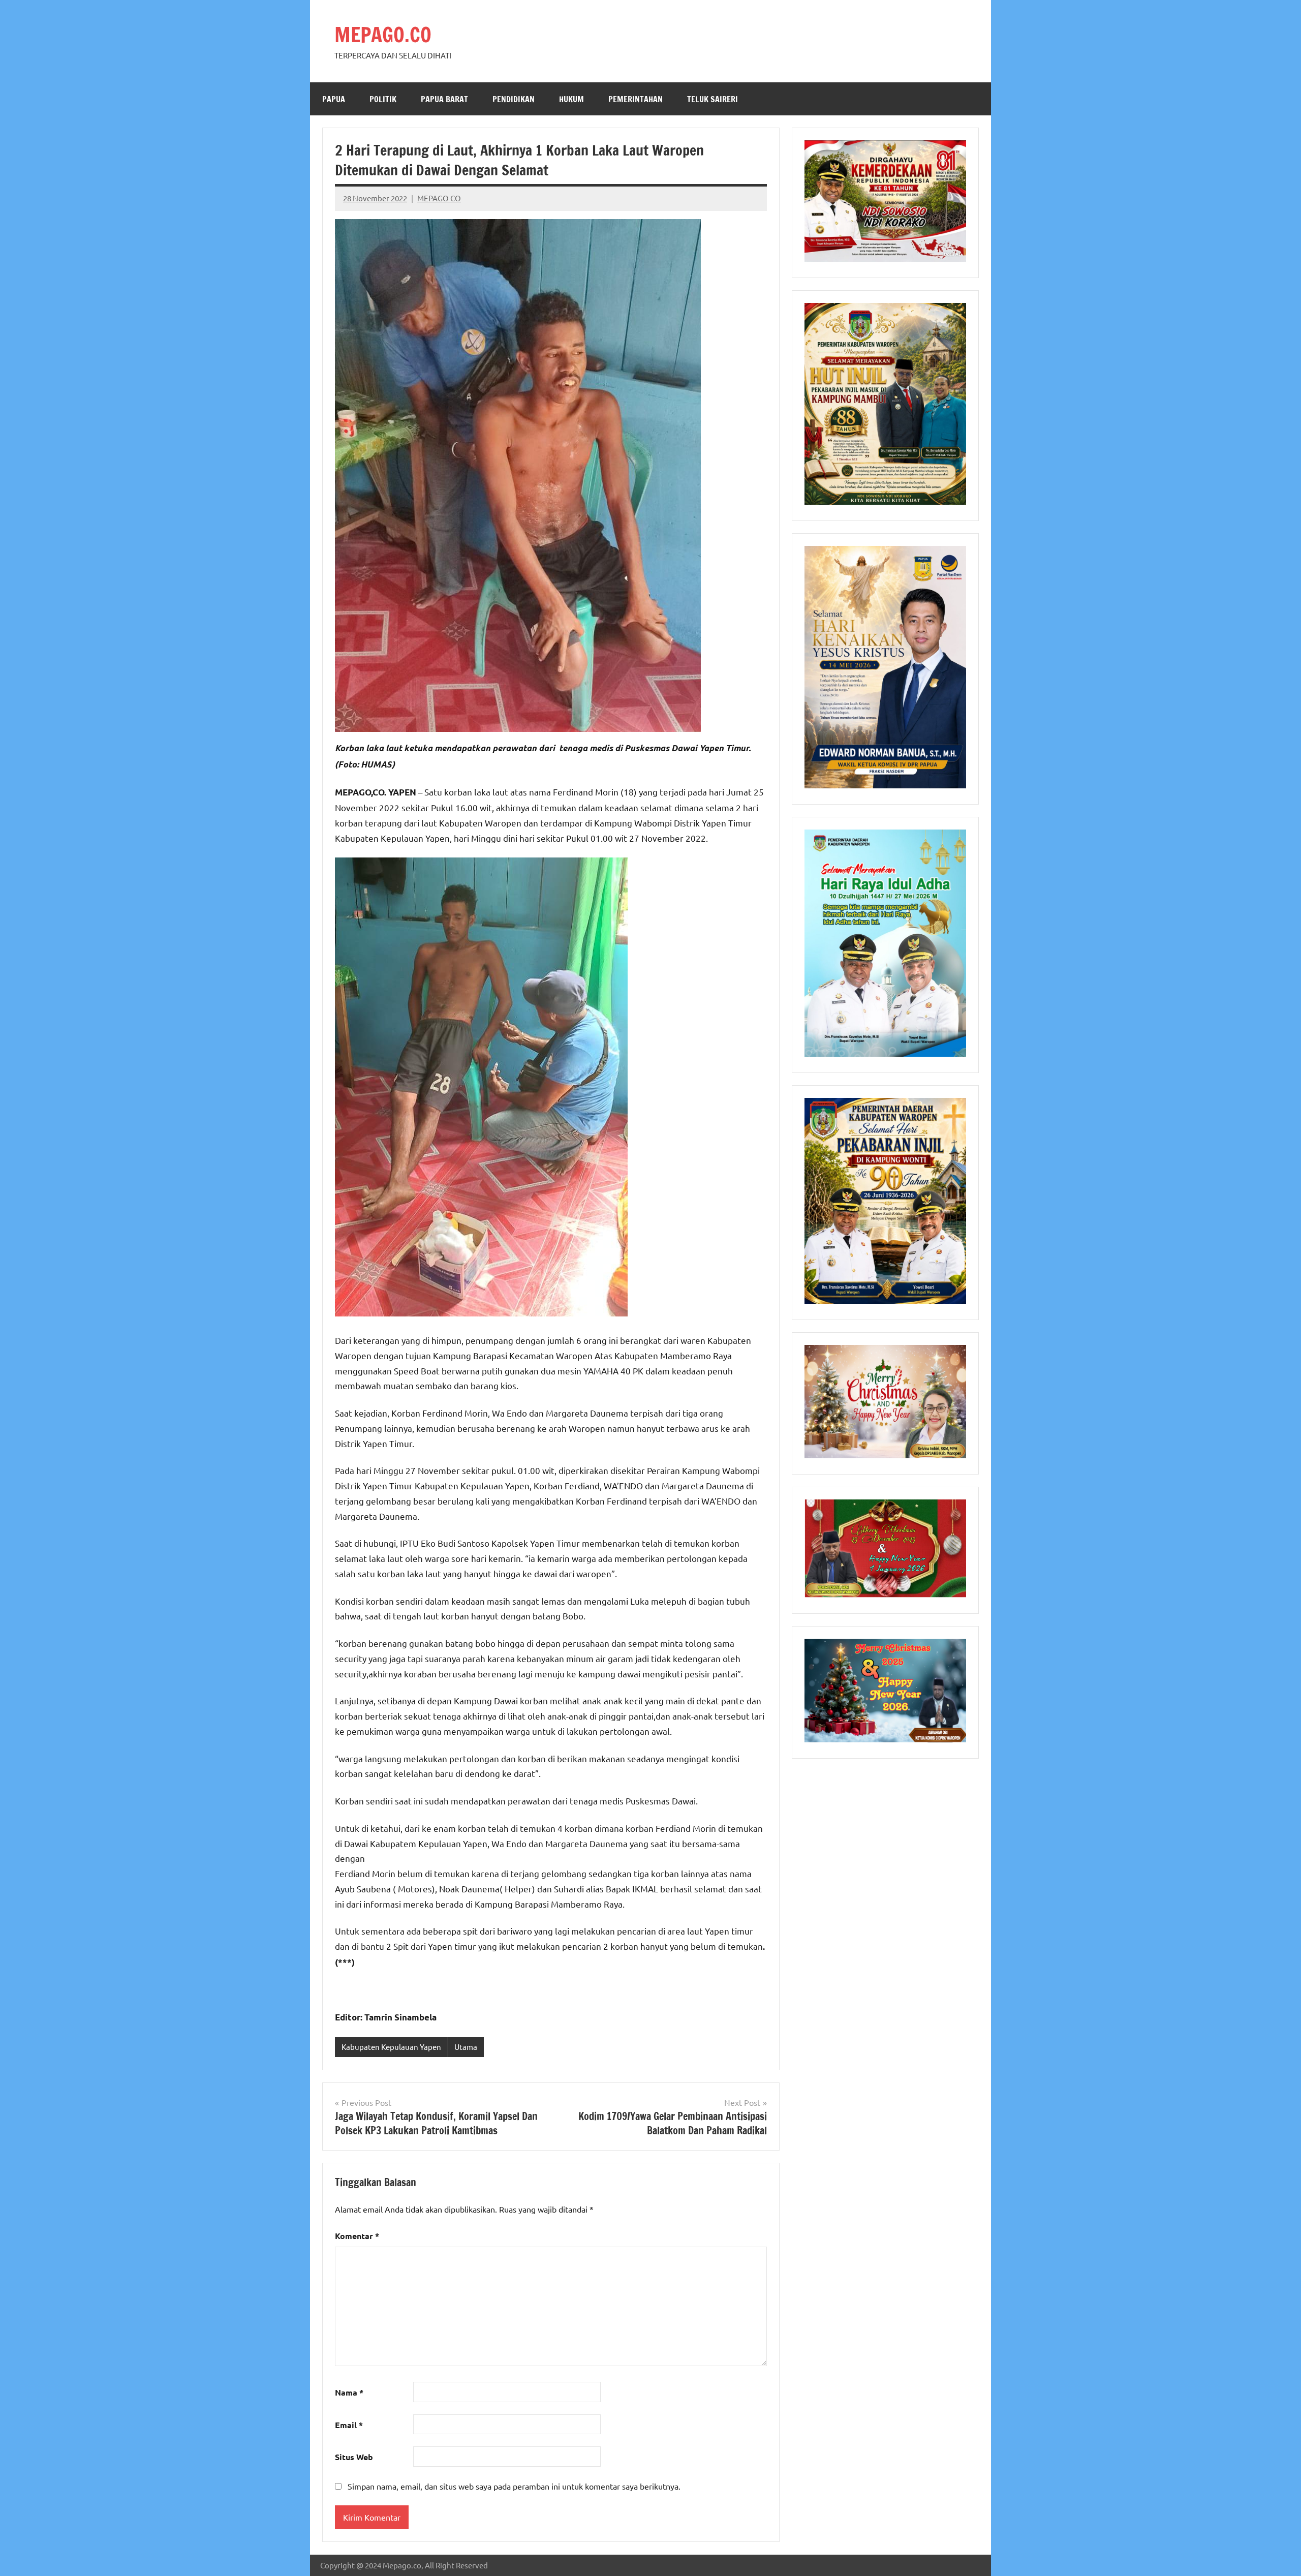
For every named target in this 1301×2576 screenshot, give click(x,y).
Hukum (571, 99)
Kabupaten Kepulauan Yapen (391, 2047)
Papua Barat (444, 99)
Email (349, 2425)
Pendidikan (514, 99)
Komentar (357, 2236)
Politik (383, 99)
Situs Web (354, 2457)
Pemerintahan (636, 99)
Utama (466, 2047)
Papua (334, 99)
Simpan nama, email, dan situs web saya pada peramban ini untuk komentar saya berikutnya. (514, 2486)
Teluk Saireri (713, 99)
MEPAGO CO (439, 198)
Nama (349, 2392)
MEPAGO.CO (383, 34)
